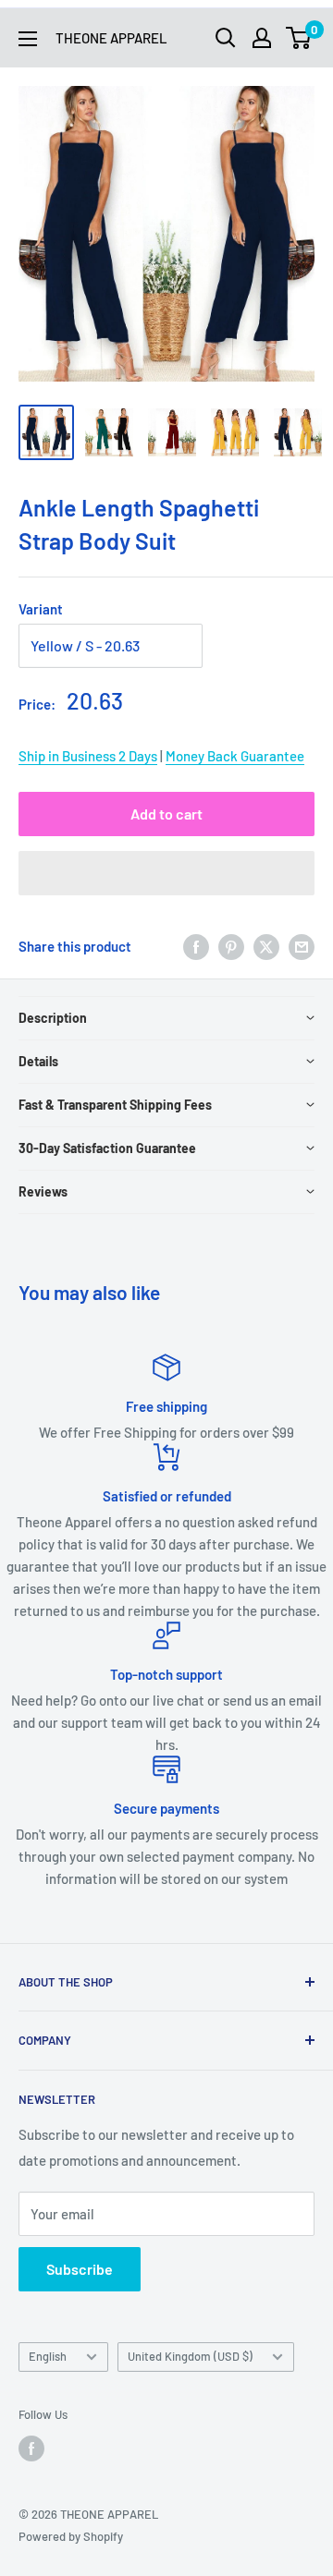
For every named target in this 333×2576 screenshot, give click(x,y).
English (48, 2356)
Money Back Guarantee (235, 756)
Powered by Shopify (71, 2536)
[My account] (262, 38)
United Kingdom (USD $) (190, 2356)
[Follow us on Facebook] (31, 2448)
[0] (299, 38)
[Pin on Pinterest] (231, 946)
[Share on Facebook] (196, 946)
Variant (41, 609)
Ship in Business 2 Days (88, 756)
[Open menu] (28, 39)
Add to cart (166, 814)
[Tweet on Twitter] (266, 946)
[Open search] (226, 38)
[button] (166, 873)
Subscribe (80, 2269)
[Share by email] (302, 946)
